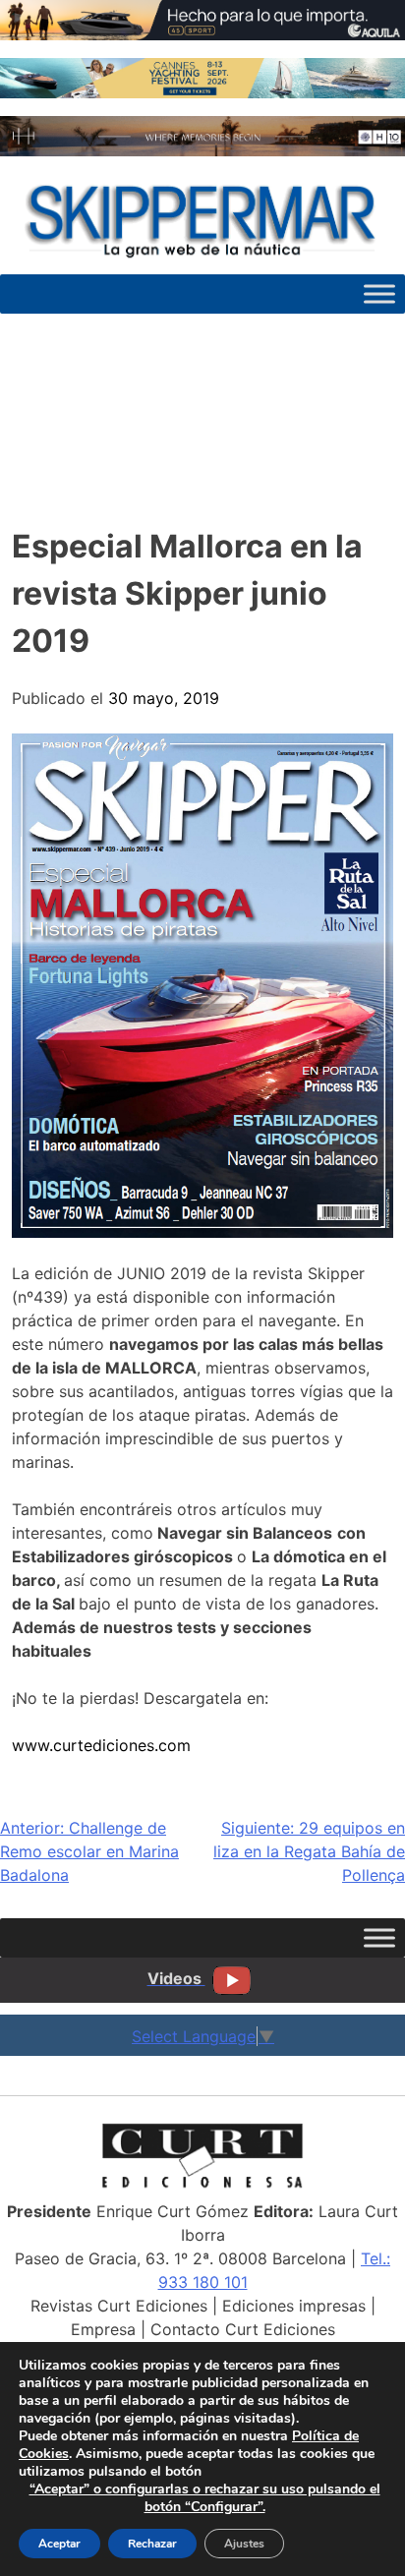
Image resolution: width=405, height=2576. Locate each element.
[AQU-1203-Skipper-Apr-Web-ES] (202, 34)
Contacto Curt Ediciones (243, 2329)
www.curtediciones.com (101, 1745)
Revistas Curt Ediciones (119, 2306)
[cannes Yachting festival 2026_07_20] (202, 92)
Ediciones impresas (294, 2306)
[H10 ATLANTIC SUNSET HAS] (202, 150)
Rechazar (152, 2544)
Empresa (103, 2329)
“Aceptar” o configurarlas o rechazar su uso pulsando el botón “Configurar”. (205, 2498)
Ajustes (244, 2544)
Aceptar (59, 2544)
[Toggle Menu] (379, 294)
